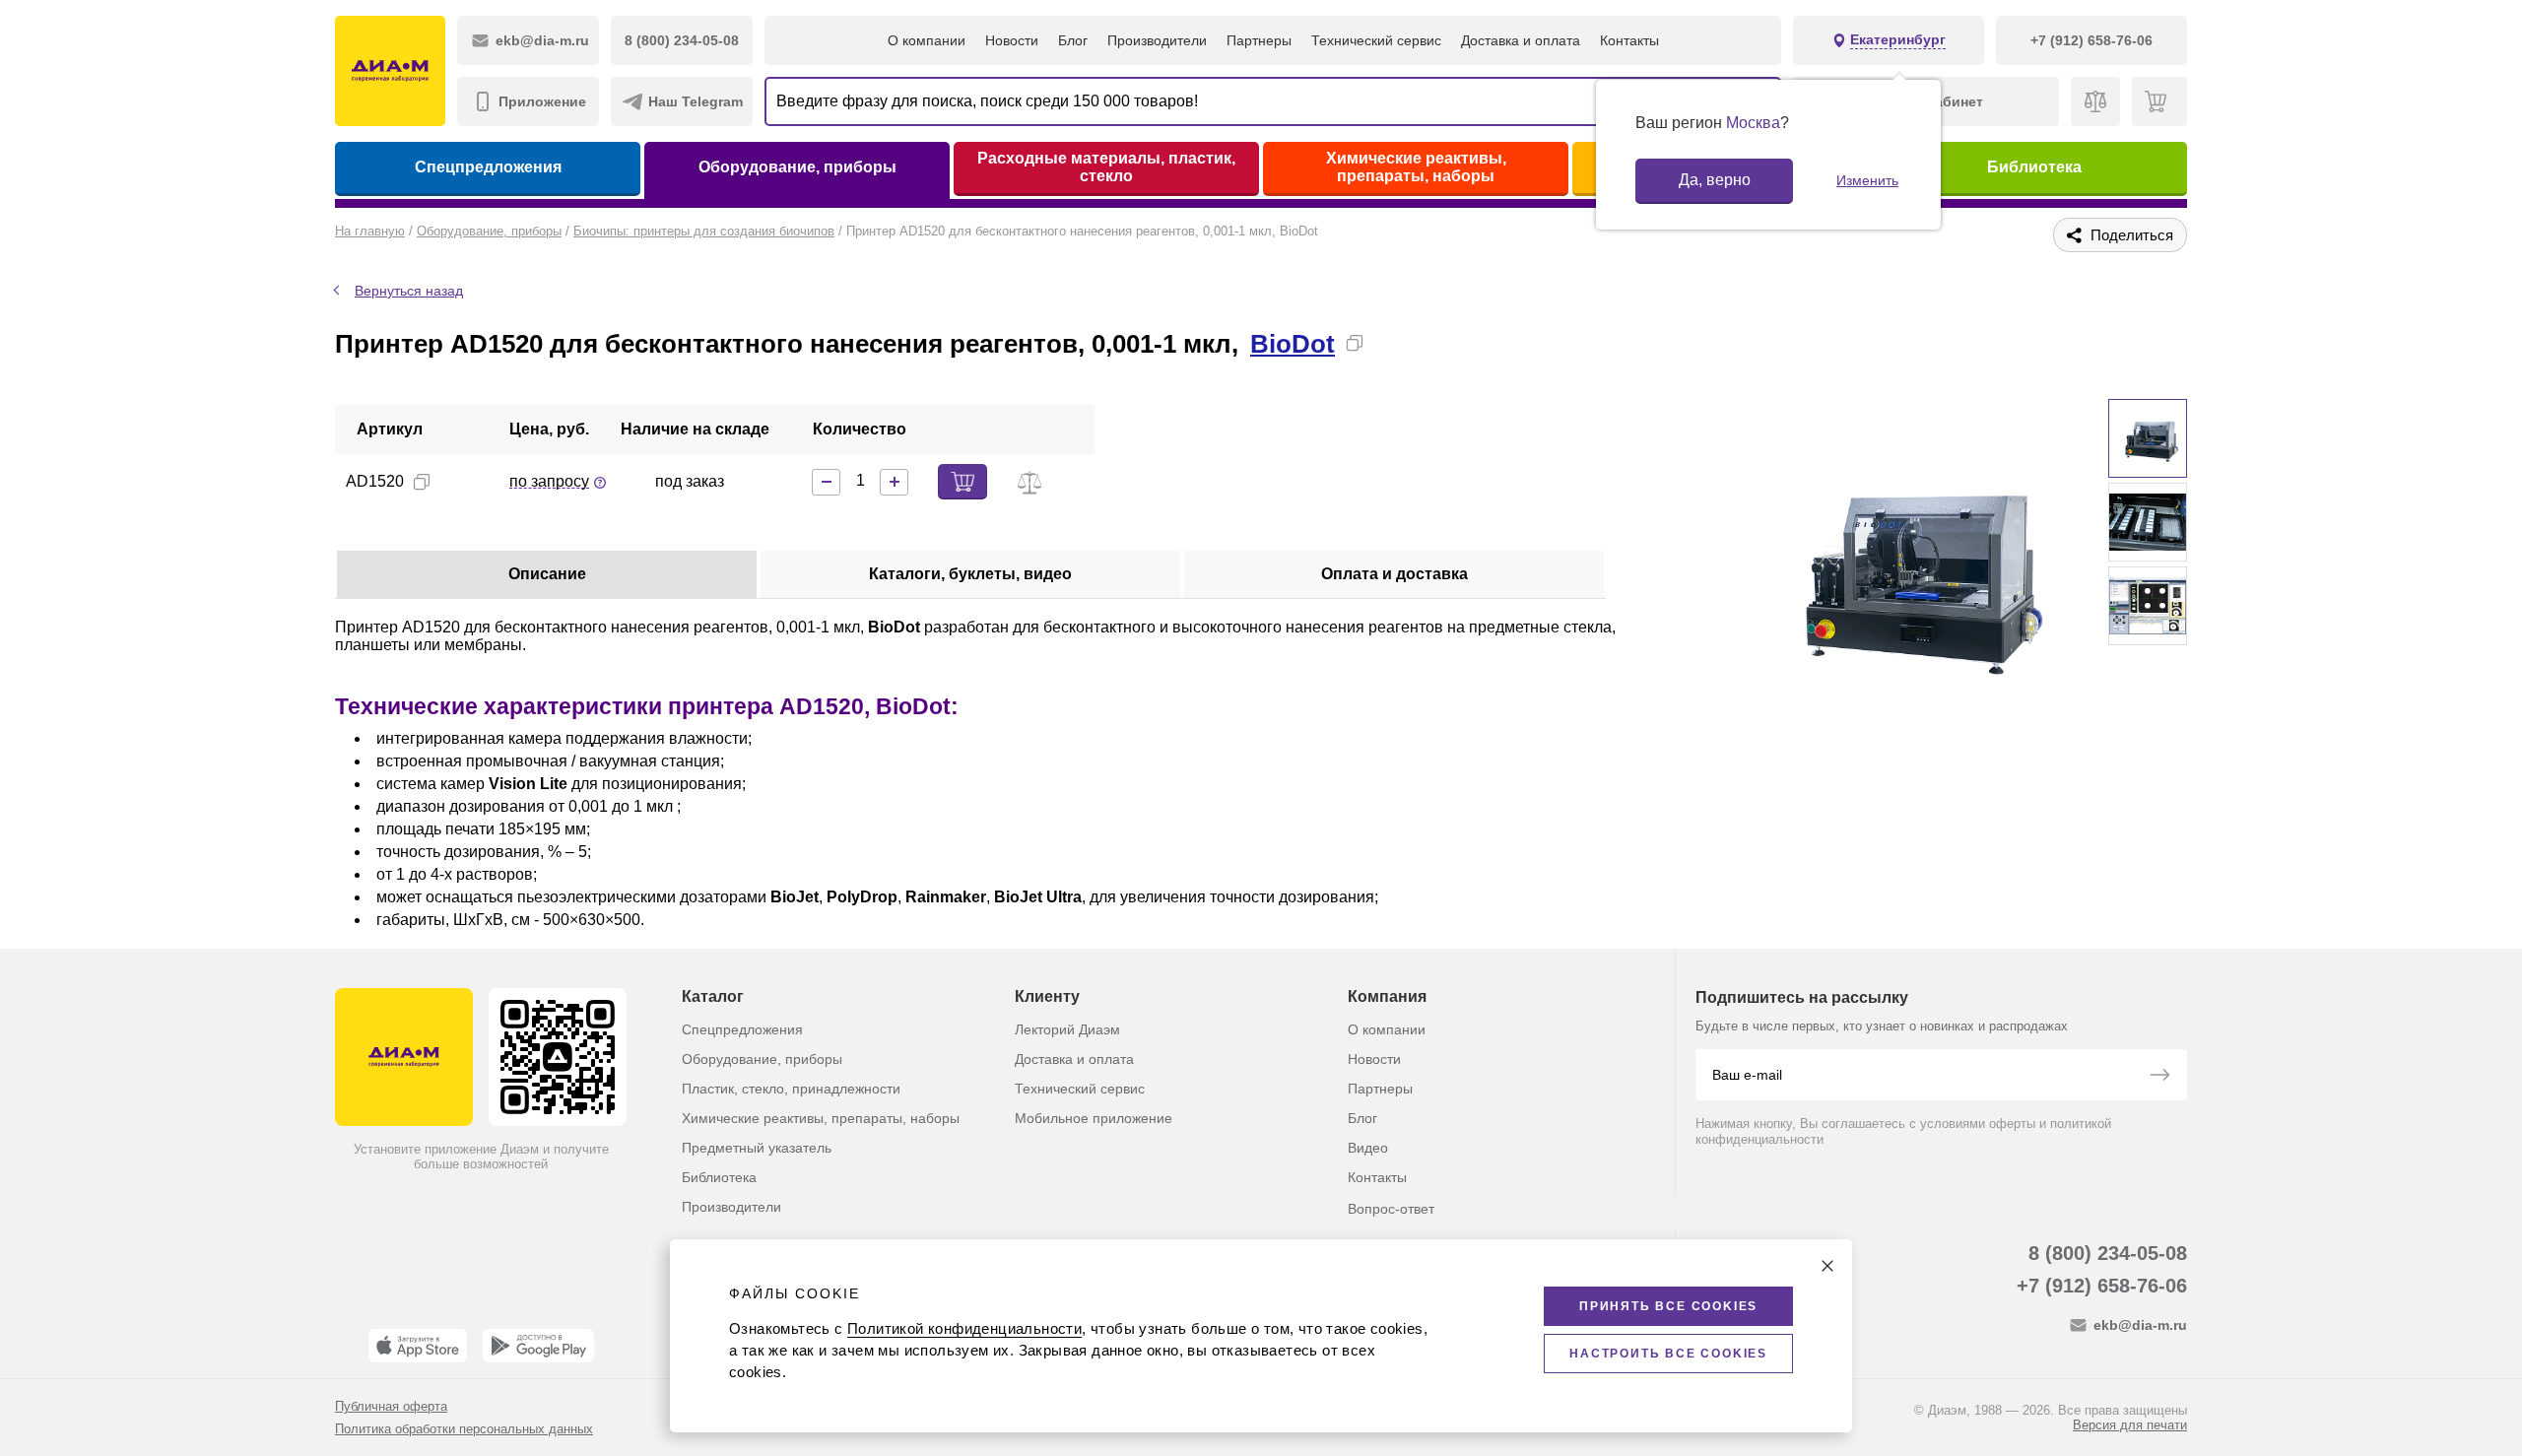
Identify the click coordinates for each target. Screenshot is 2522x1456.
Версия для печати (2130, 1425)
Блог (1073, 40)
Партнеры (1259, 40)
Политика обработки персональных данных (464, 1429)
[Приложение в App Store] (418, 1346)
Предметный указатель (757, 1148)
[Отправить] (2159, 1077)
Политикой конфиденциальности (964, 1328)
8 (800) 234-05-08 (2108, 1253)
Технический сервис (1376, 40)
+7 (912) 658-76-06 (2102, 1286)
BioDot (1293, 344)
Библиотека (2034, 167)
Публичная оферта (391, 1406)
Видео (1368, 1148)
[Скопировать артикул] (422, 482)
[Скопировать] (1355, 343)
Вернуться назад (409, 291)
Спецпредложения (488, 167)
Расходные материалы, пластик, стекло (1106, 167)
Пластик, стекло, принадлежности (791, 1089)
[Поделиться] (1386, 343)
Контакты (1629, 40)
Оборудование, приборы (797, 167)
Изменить (1867, 180)
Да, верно (1715, 180)
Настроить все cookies (1668, 1354)
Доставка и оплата (1521, 40)
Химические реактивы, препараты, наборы (1416, 167)
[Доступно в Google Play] (538, 1346)
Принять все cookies (1668, 1306)
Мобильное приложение (1094, 1118)
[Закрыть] (1827, 1266)
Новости (1012, 40)
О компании (927, 40)
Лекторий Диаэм (1067, 1029)
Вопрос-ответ (1391, 1209)
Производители (1157, 40)
